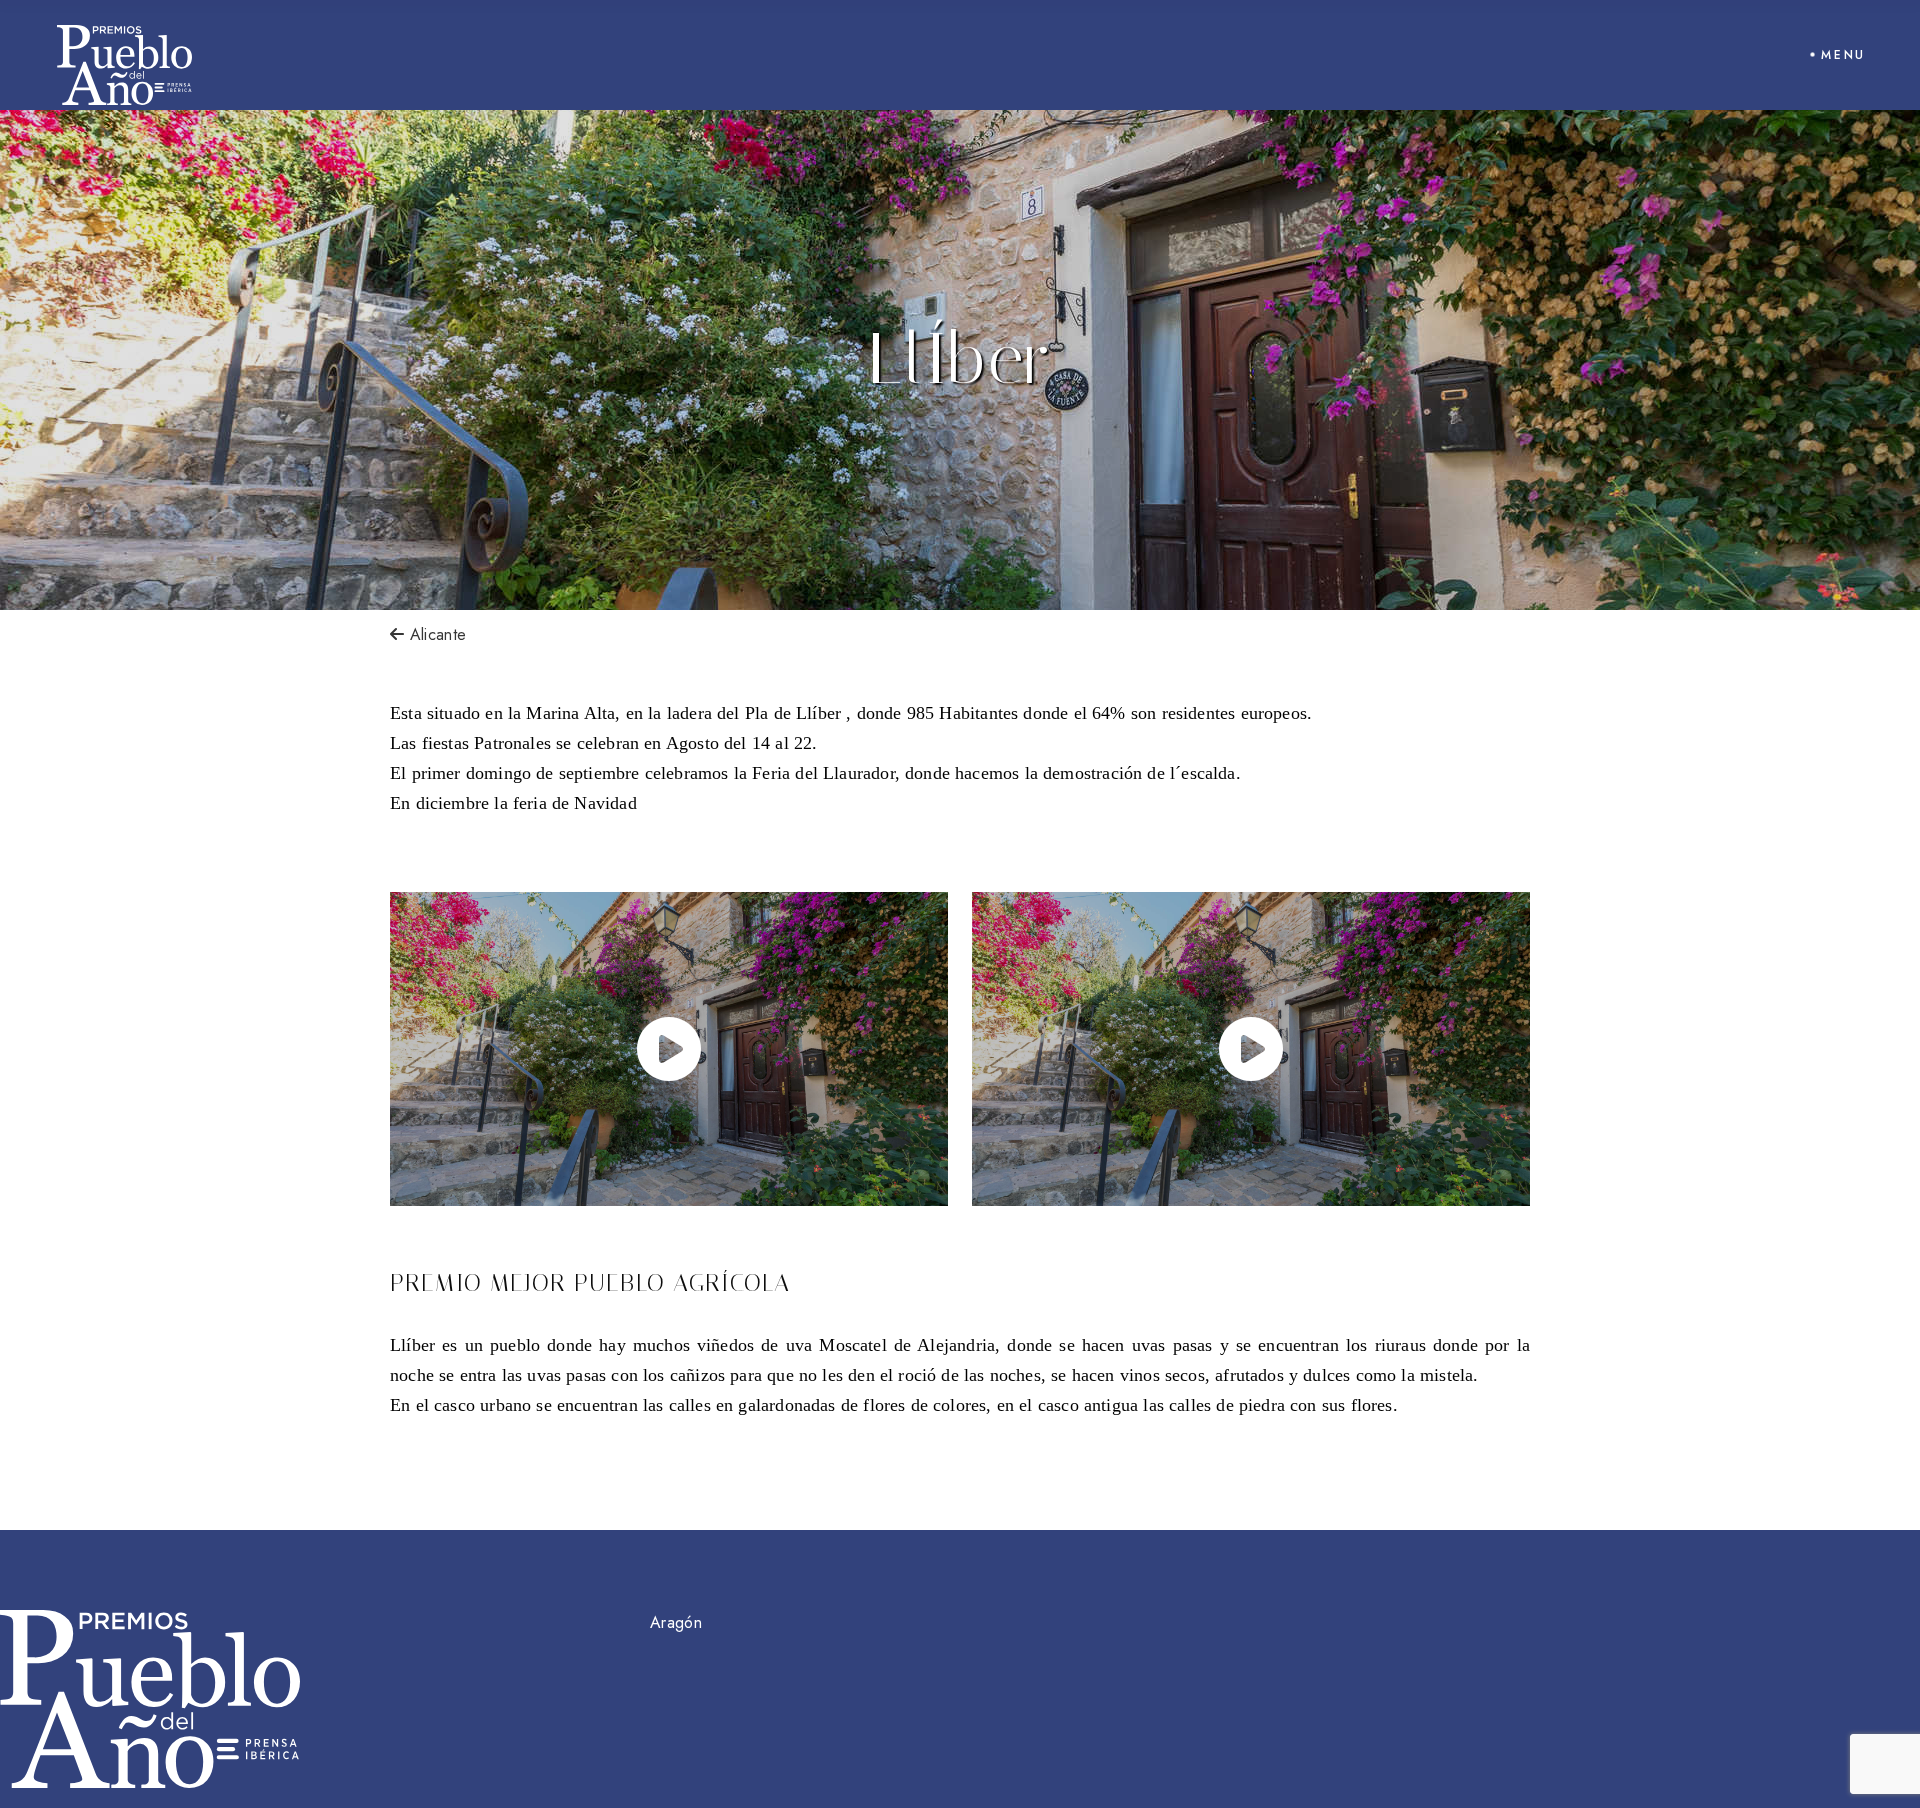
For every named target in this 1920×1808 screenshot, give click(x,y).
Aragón (676, 1622)
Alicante (435, 634)
